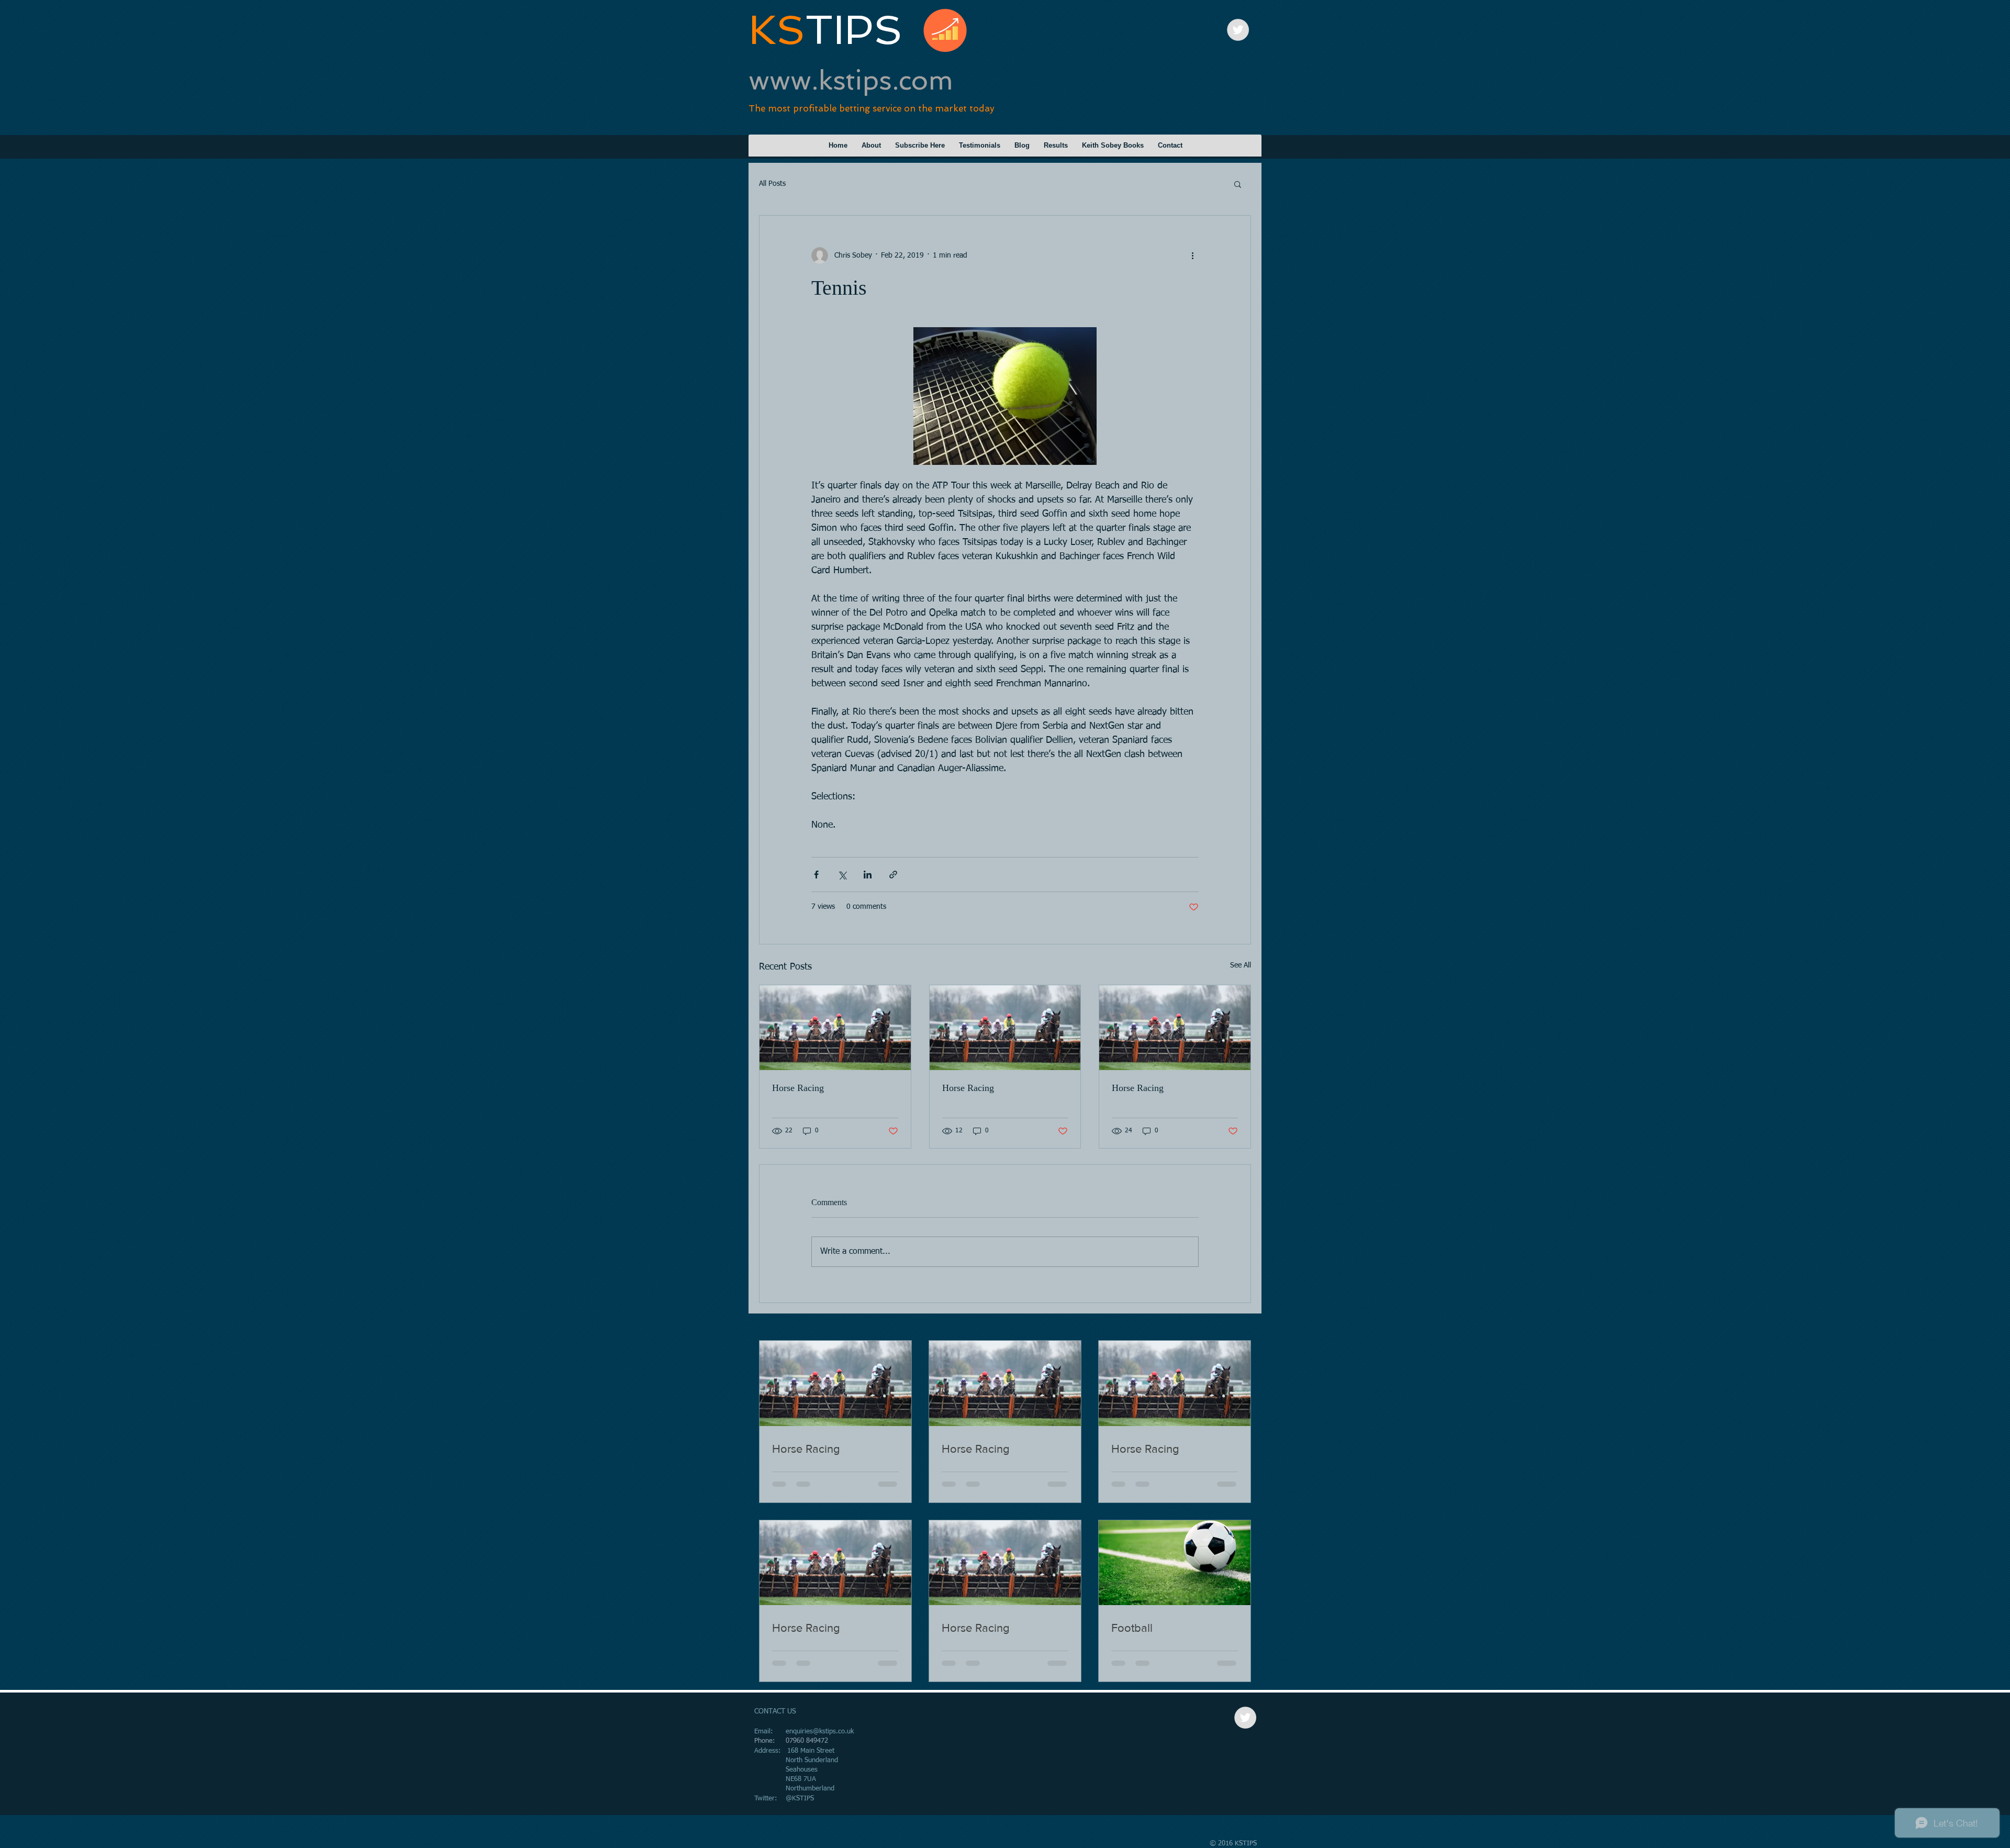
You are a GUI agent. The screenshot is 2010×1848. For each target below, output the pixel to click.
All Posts (772, 184)
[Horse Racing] (835, 1028)
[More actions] (1192, 255)
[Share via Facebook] (816, 875)
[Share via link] (893, 875)
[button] (1238, 184)
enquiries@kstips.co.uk (820, 1732)
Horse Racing (798, 1088)
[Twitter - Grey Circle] (1238, 30)
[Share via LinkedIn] (868, 875)
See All (1241, 965)
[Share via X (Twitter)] (842, 875)
